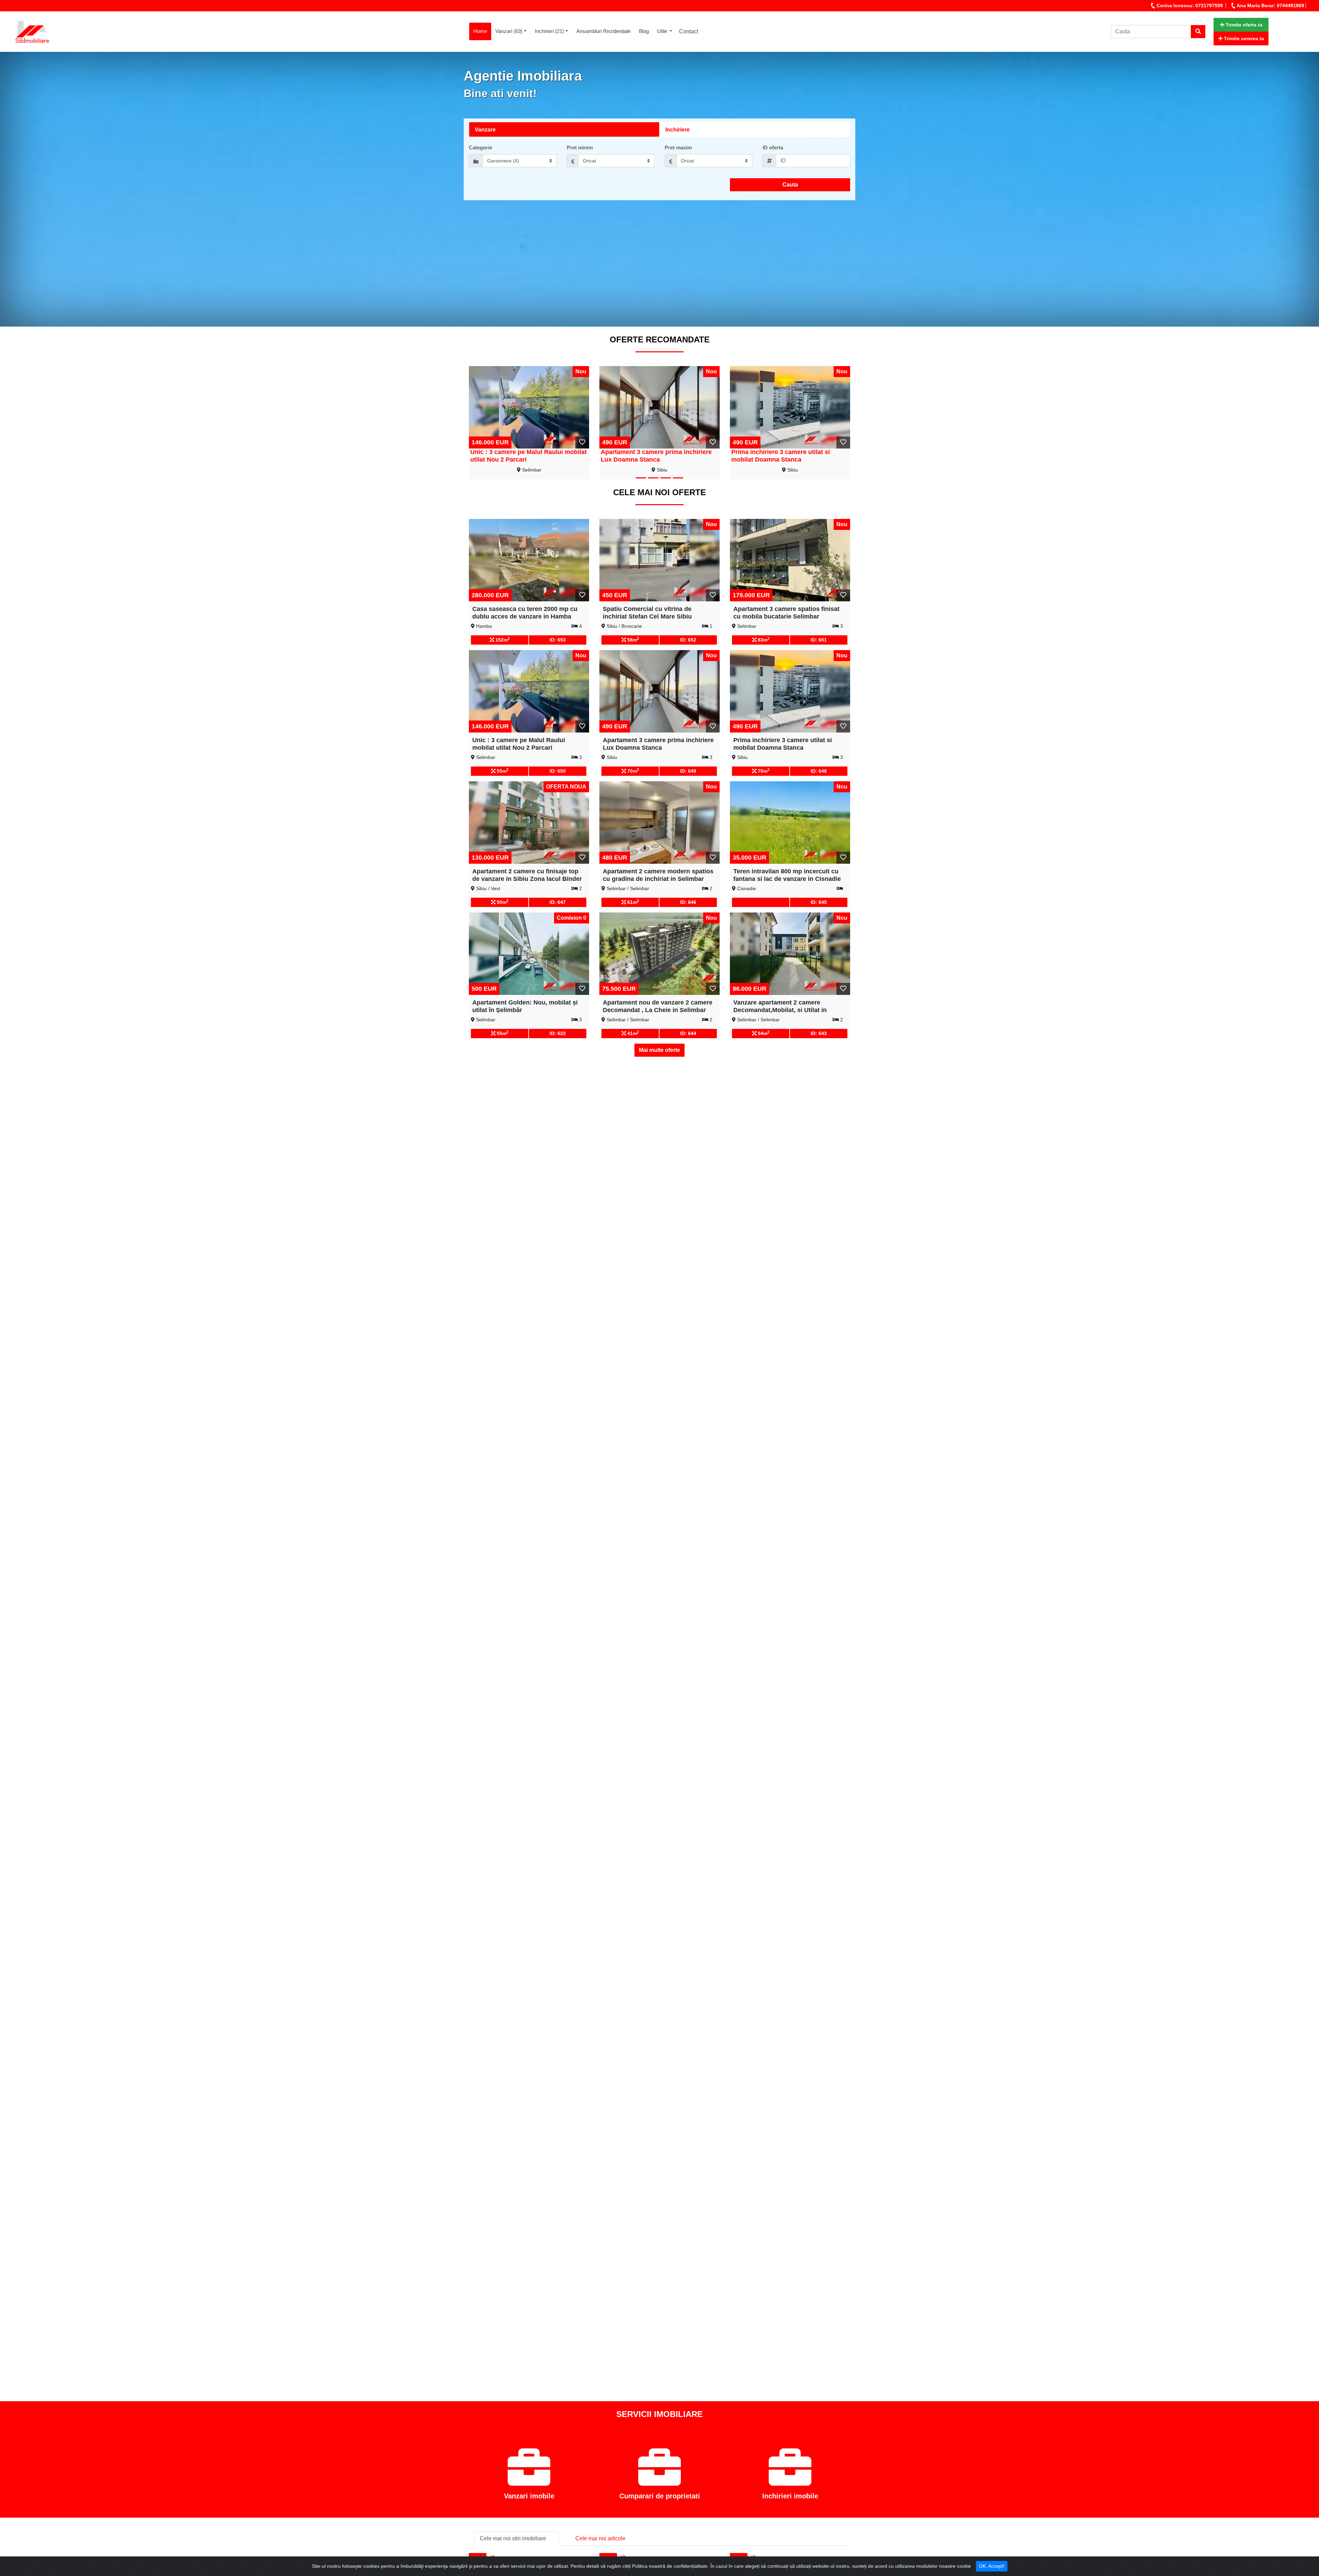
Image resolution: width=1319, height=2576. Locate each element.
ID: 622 (558, 1033)
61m (632, 902)
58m (632, 639)
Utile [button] (663, 31)
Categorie (481, 147)
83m (763, 639)
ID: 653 (558, 640)
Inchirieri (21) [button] (549, 31)
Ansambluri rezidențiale (604, 31)
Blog (644, 31)
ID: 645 (819, 902)
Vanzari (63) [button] (509, 31)
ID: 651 (819, 640)
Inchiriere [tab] (678, 130)
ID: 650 (558, 771)
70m (632, 771)
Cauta (790, 185)
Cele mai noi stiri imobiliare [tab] (513, 2538)
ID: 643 (819, 1033)
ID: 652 (688, 640)
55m (502, 771)
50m (502, 902)
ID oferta (773, 147)
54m (763, 1033)
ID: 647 (558, 902)
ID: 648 (819, 771)
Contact (689, 31)
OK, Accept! (992, 2566)
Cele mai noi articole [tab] (600, 2538)
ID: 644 (688, 1033)
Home (482, 31)
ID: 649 (688, 771)
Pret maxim (678, 147)
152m (502, 639)
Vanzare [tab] (485, 130)
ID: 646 (688, 902)
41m (632, 1033)
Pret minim (580, 147)
